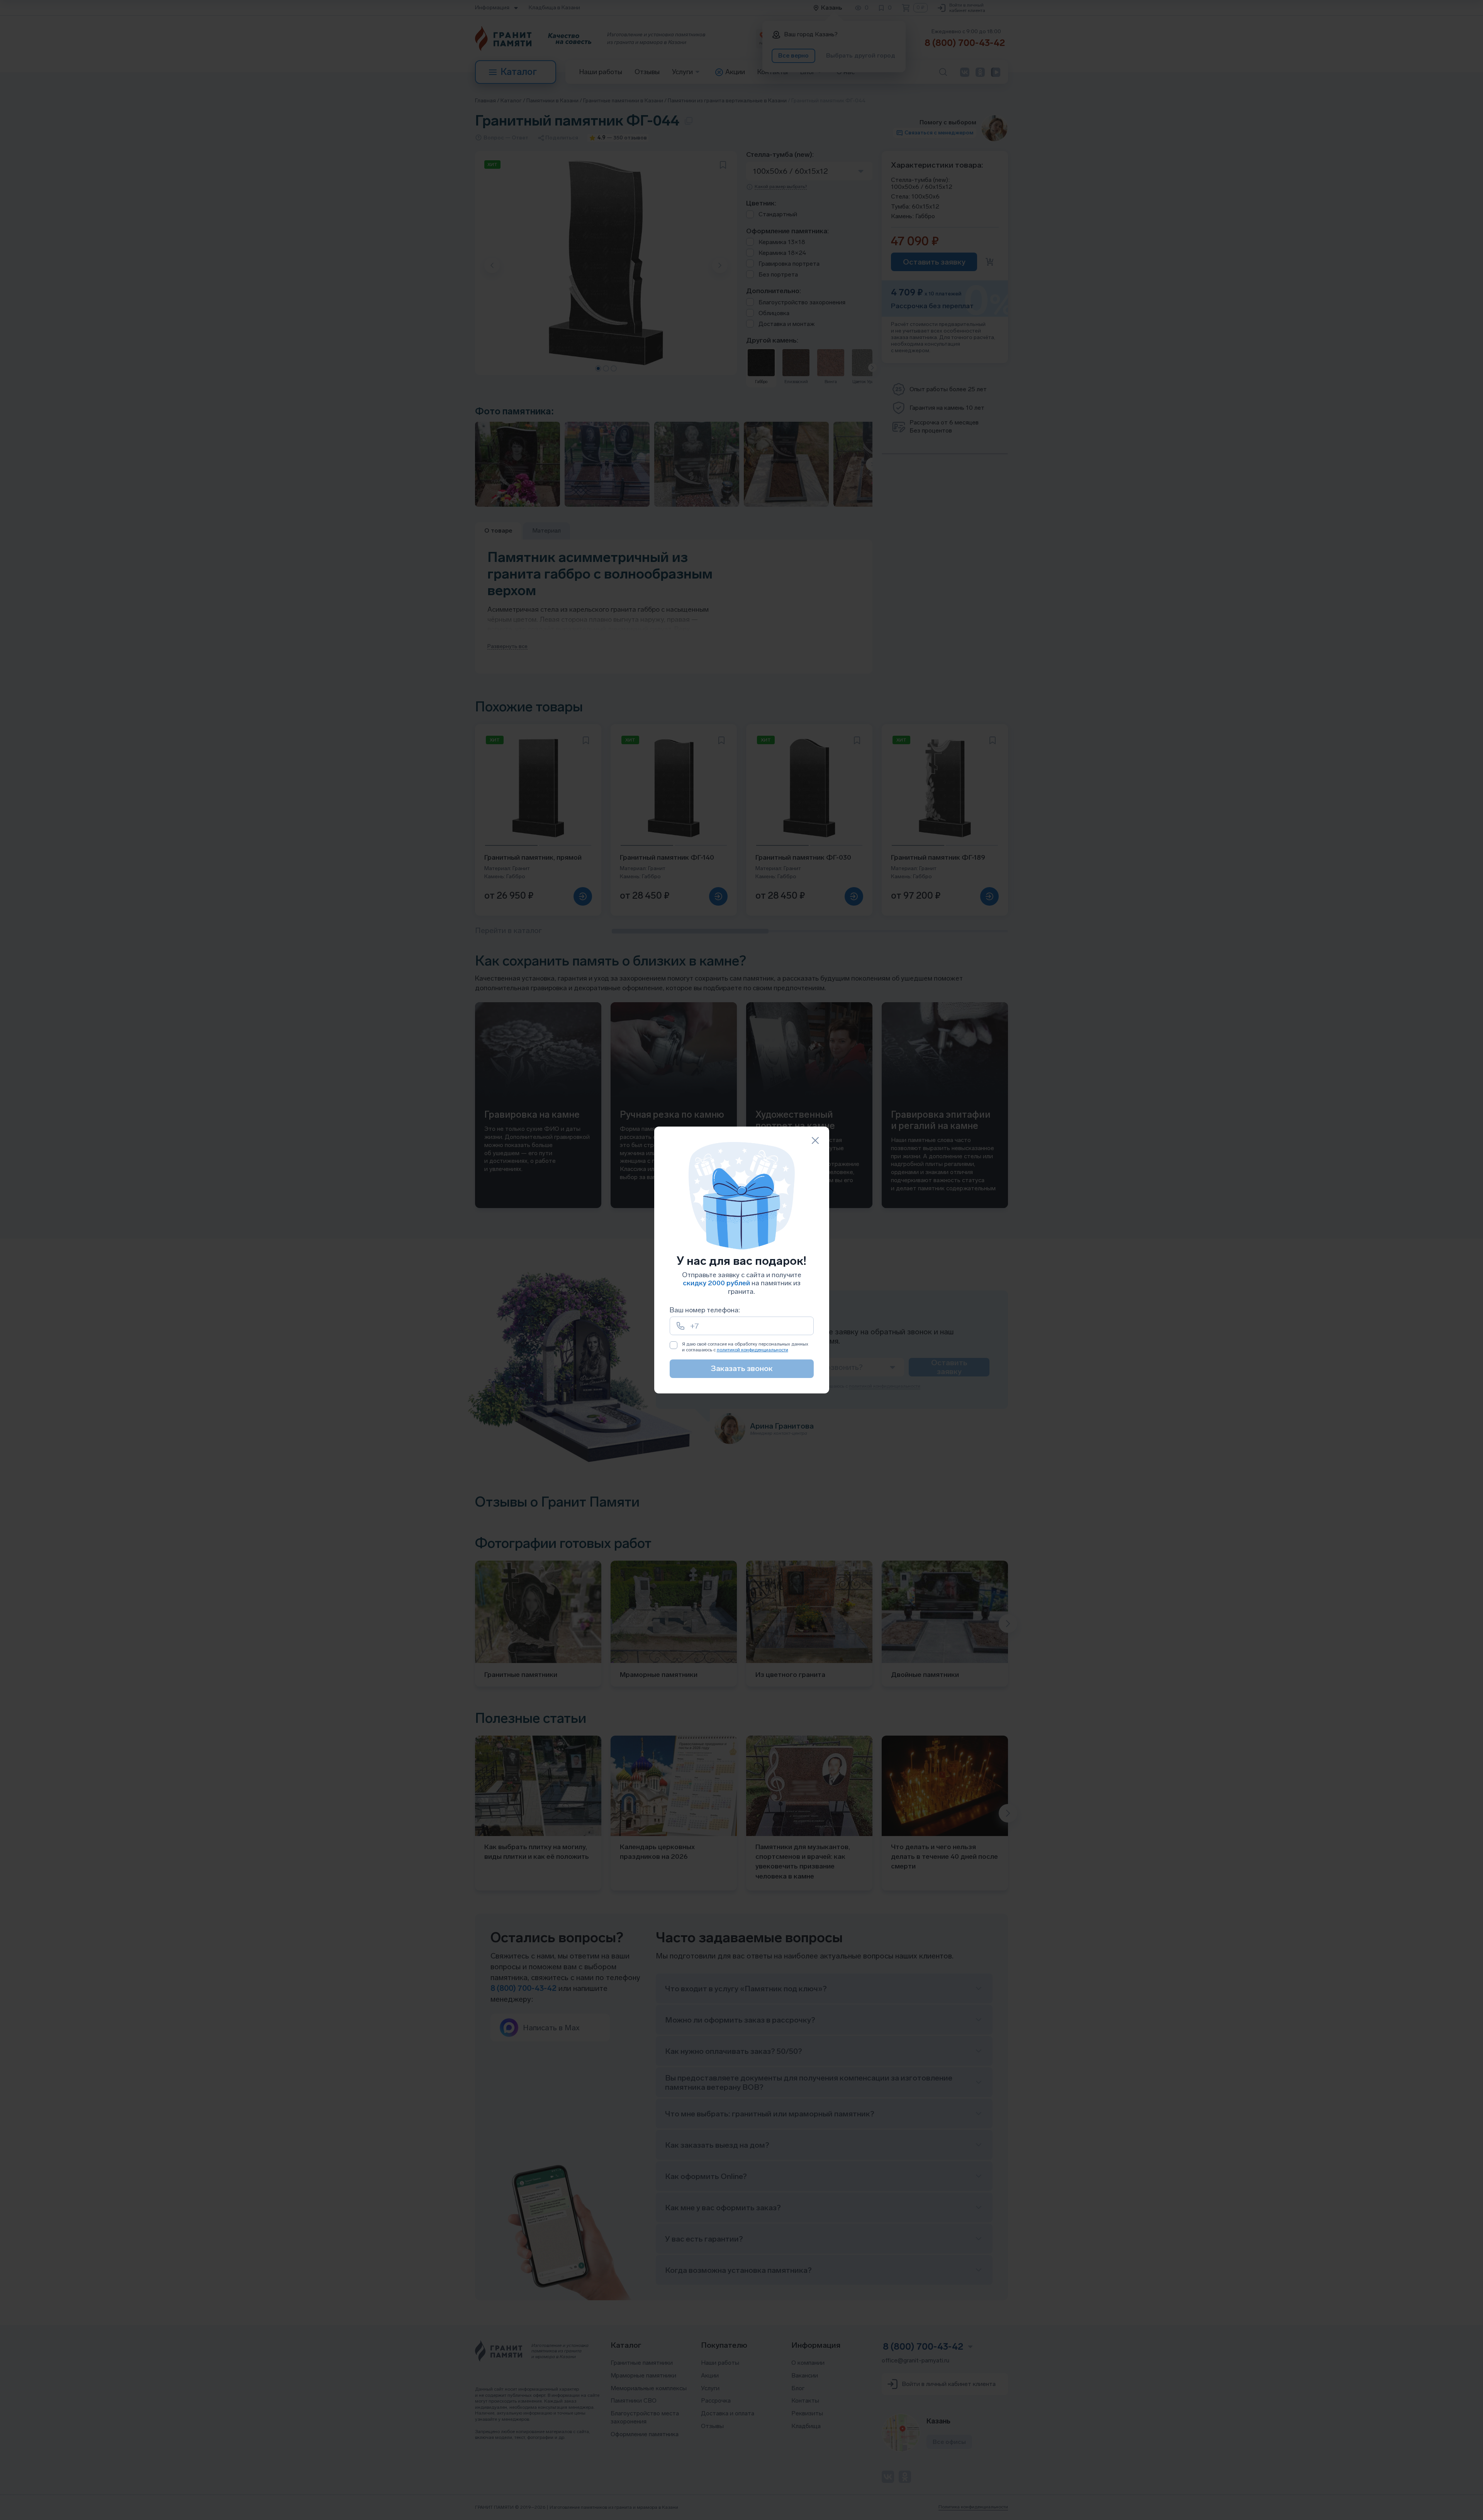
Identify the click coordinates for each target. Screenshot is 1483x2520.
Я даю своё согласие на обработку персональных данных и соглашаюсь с (745, 1347)
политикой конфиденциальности (753, 1350)
